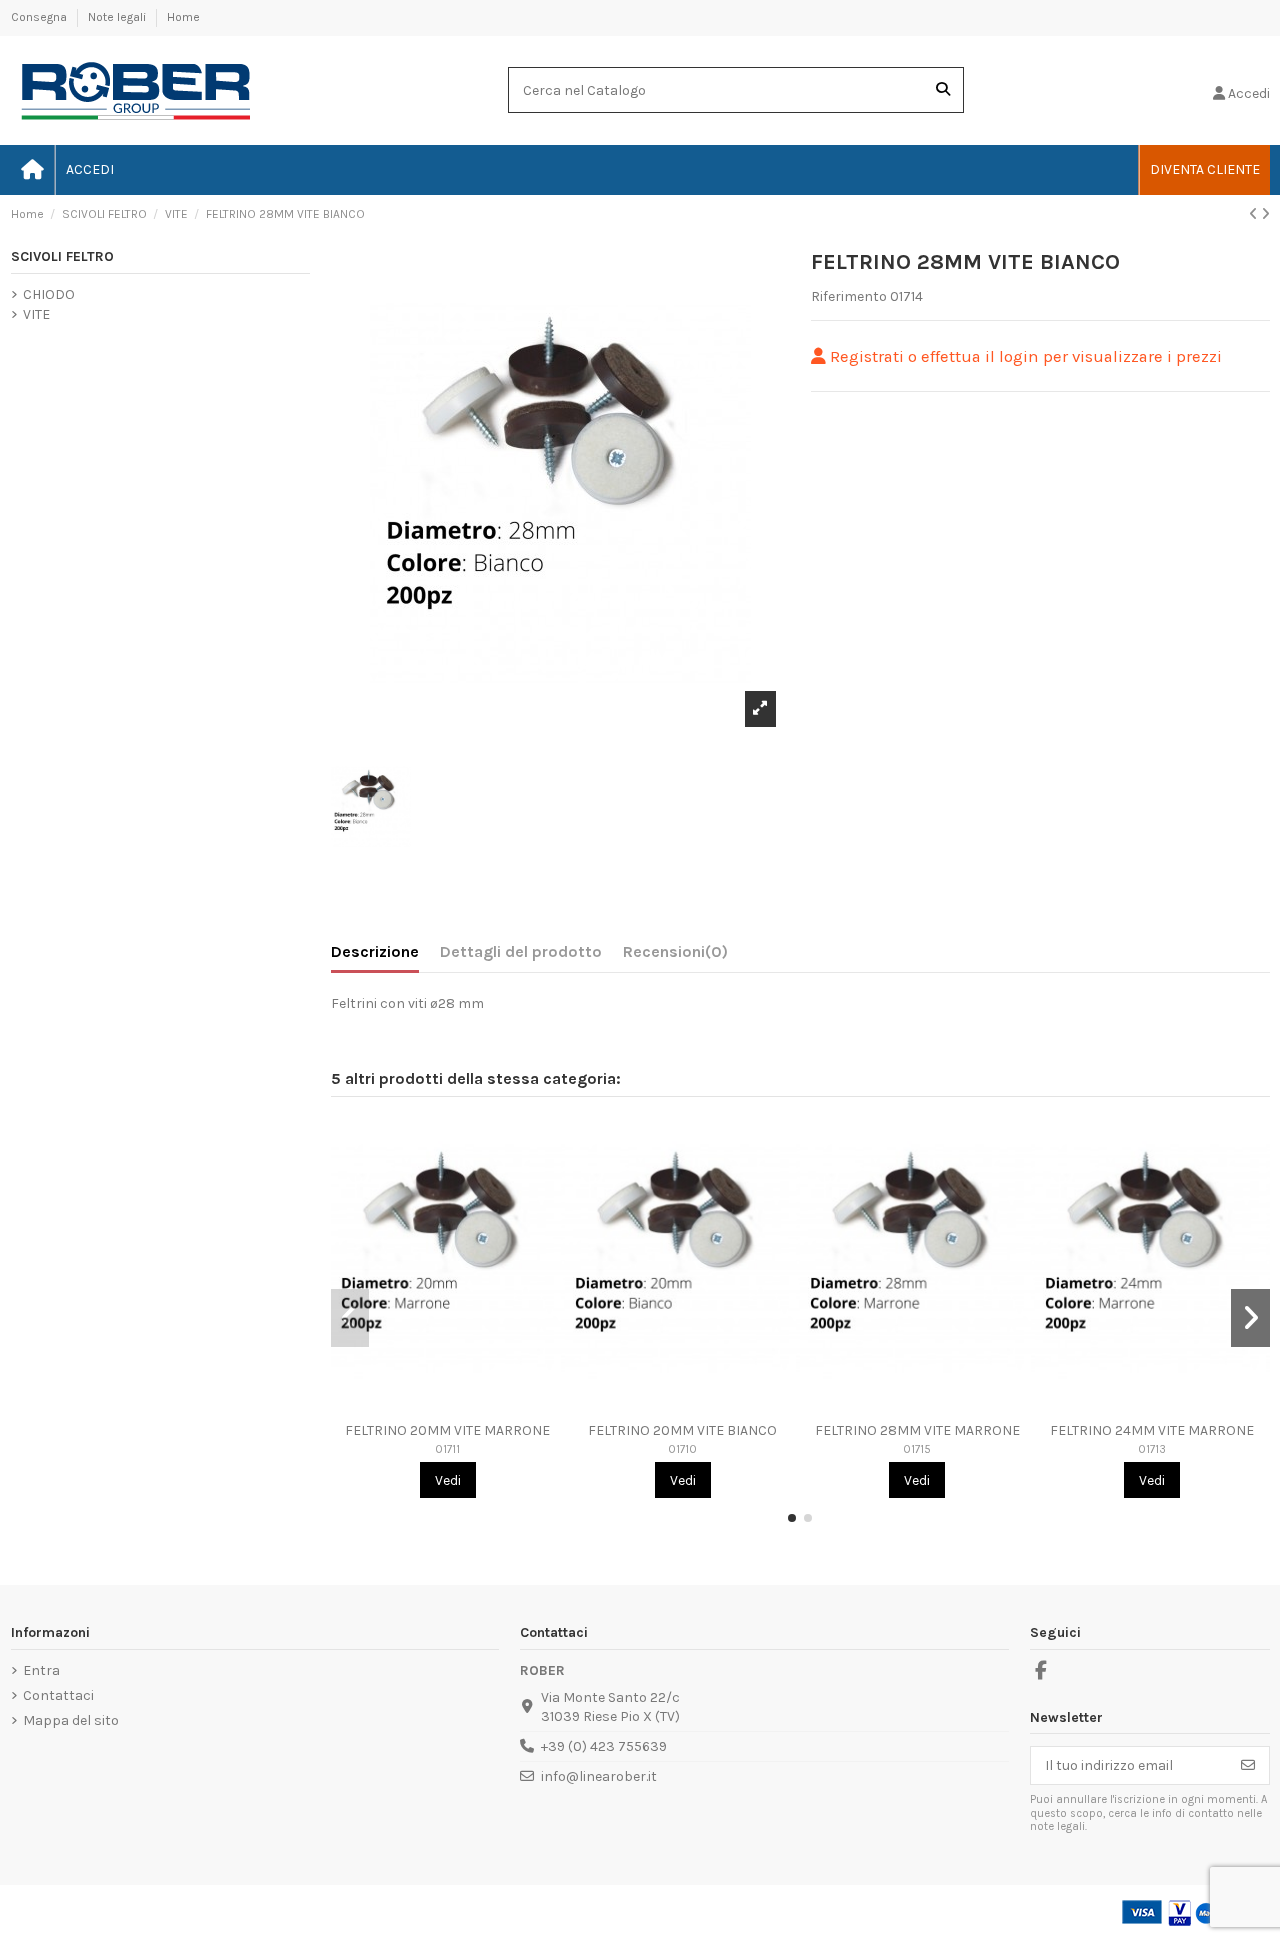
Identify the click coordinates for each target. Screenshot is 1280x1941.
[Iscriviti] (1248, 1766)
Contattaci (58, 1695)
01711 (447, 1449)
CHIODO (49, 294)
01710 (682, 1449)
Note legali (118, 17)
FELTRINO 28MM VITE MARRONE (917, 1431)
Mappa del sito (71, 1720)
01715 (917, 1449)
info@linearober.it (599, 1776)
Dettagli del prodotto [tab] (521, 951)
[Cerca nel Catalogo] (943, 89)
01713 (1152, 1449)
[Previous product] (1255, 214)
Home (183, 17)
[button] (792, 1518)
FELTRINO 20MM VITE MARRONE (447, 1431)
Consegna (40, 17)
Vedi (448, 1480)
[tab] (675, 956)
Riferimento (849, 296)
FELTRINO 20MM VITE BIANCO (682, 1431)
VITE (36, 314)
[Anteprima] (448, 1406)
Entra (41, 1670)
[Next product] (1265, 214)
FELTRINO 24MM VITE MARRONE (1152, 1431)
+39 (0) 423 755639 (604, 1746)
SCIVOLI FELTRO (62, 256)
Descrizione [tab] (375, 951)
